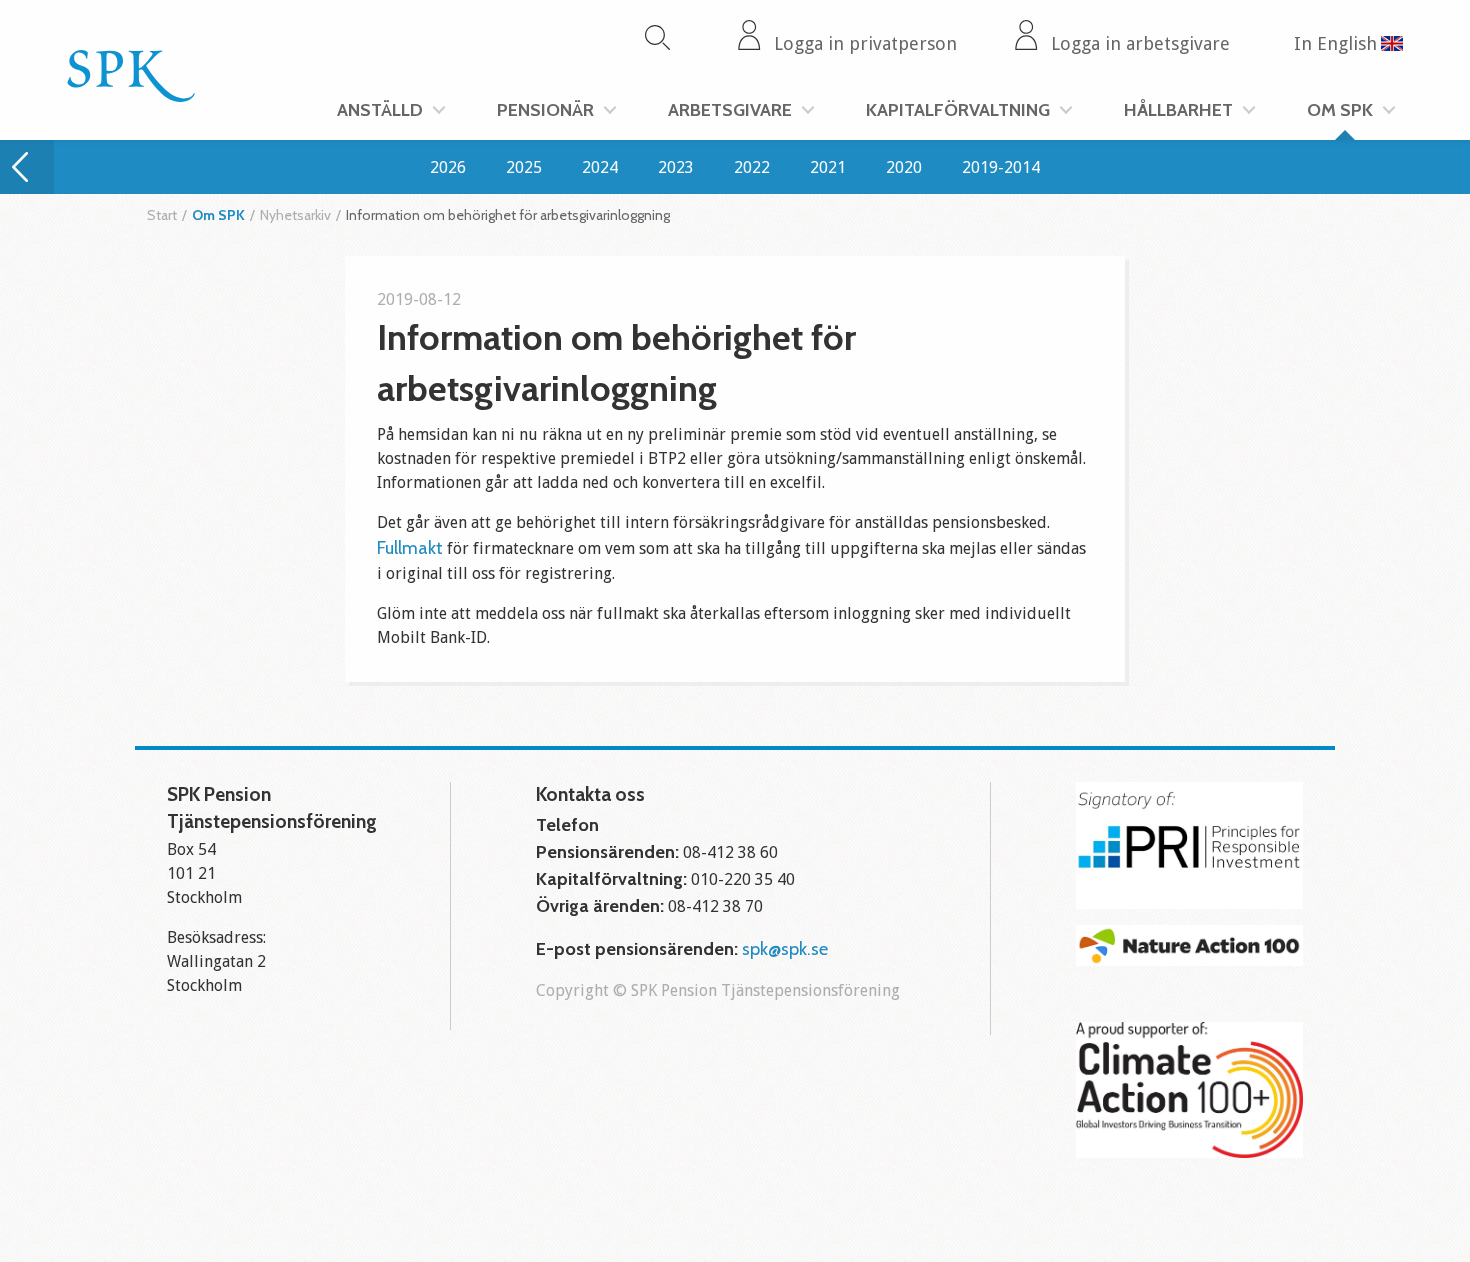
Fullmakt (412, 548)
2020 (904, 167)
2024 (600, 167)
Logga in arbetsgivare (1140, 43)
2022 (752, 167)
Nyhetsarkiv (295, 215)
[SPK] (131, 96)
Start (162, 215)
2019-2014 (1001, 167)
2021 (828, 167)
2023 (676, 167)
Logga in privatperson (865, 43)
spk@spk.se (785, 949)
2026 (448, 167)
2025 (524, 167)
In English (1335, 43)
